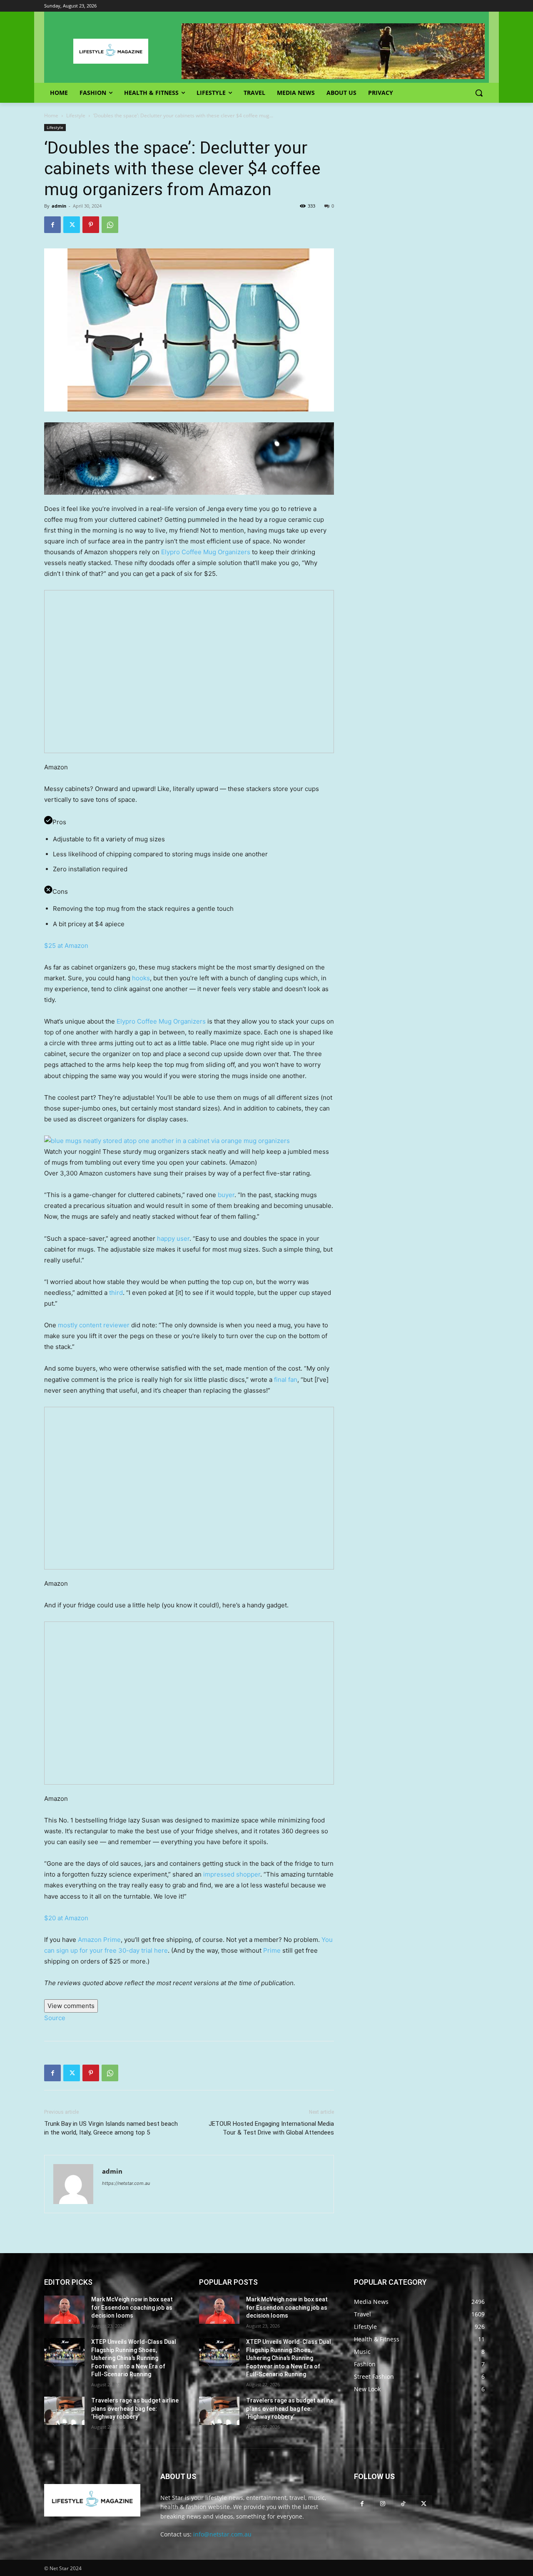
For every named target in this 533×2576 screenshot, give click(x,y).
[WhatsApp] (110, 225)
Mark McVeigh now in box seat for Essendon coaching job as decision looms (132, 2307)
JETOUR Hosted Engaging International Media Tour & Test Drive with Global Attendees (271, 2128)
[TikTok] (403, 2503)
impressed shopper (232, 1874)
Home (51, 115)
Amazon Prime (99, 1940)
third (116, 1293)
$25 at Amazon (66, 946)
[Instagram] (382, 2503)
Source (55, 2018)
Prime (272, 1950)
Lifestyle (76, 115)
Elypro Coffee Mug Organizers (206, 552)
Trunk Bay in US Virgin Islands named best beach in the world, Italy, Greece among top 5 (111, 2128)
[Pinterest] (91, 225)
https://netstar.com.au (126, 2183)
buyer (226, 1195)
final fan (286, 1380)
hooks (141, 978)
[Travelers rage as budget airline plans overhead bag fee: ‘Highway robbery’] (64, 2411)
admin (59, 206)
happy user (173, 1238)
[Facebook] (52, 225)
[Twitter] (72, 225)
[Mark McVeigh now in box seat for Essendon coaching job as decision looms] (64, 2310)
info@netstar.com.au (222, 2534)
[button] (479, 93)
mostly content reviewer (94, 1325)
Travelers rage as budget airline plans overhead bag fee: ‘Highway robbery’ (135, 2409)
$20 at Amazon (66, 1918)
